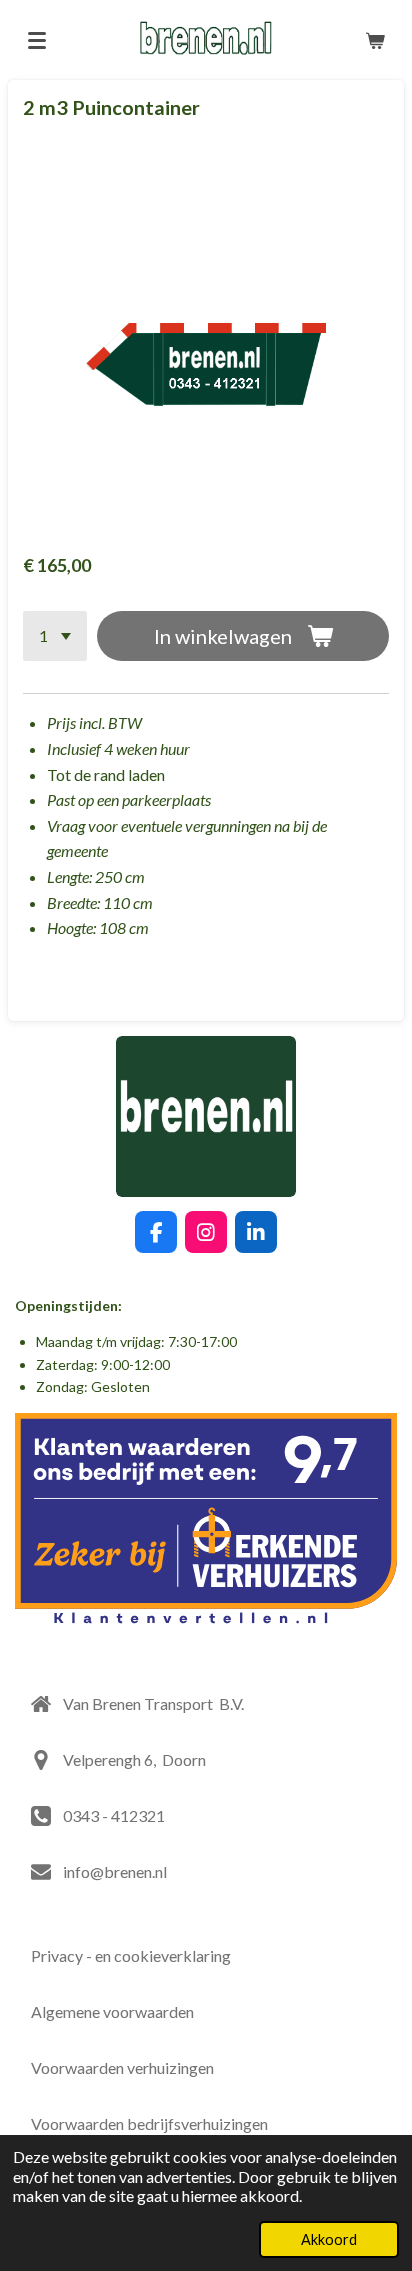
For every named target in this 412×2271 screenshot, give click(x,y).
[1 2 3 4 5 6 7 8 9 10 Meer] (55, 636)
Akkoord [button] (329, 2239)
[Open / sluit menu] (37, 40)
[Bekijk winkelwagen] (375, 40)
